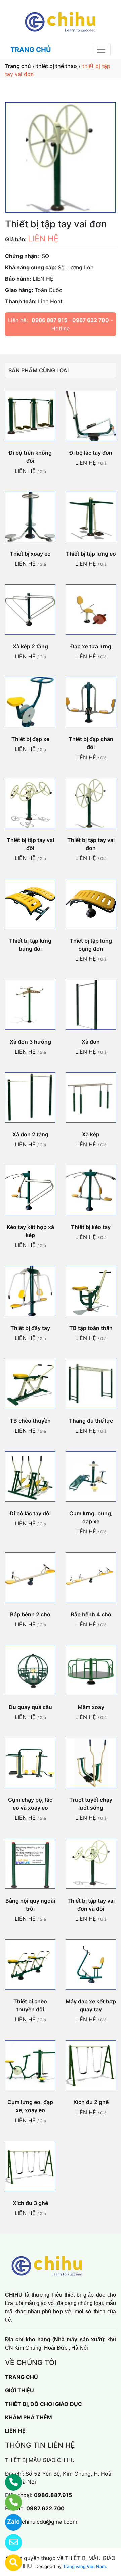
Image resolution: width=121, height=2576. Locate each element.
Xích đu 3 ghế (30, 2203)
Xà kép (91, 1134)
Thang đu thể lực (91, 1421)
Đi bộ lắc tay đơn (91, 453)
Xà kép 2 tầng (30, 646)
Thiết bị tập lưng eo (91, 554)
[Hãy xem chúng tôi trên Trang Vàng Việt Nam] (9, 2563)
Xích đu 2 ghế (91, 2102)
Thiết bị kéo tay (91, 1227)
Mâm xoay (91, 1707)
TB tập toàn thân (91, 1328)
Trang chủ (18, 66)
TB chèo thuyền (30, 1421)
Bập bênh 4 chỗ (91, 1614)
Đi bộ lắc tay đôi (30, 1513)
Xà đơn (91, 1042)
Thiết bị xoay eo (30, 554)
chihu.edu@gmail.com (50, 2522)
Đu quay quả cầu (30, 1707)
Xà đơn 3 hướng (30, 1042)
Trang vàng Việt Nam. (85, 2566)
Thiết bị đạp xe (30, 739)
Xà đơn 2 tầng (30, 1134)
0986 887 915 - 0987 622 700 (70, 320)
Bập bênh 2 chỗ (30, 1614)
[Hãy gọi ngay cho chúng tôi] (9, 2502)
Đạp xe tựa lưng (91, 646)
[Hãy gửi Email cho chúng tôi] (9, 2543)
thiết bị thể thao (57, 66)
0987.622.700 (45, 2508)
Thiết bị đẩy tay (30, 1328)
